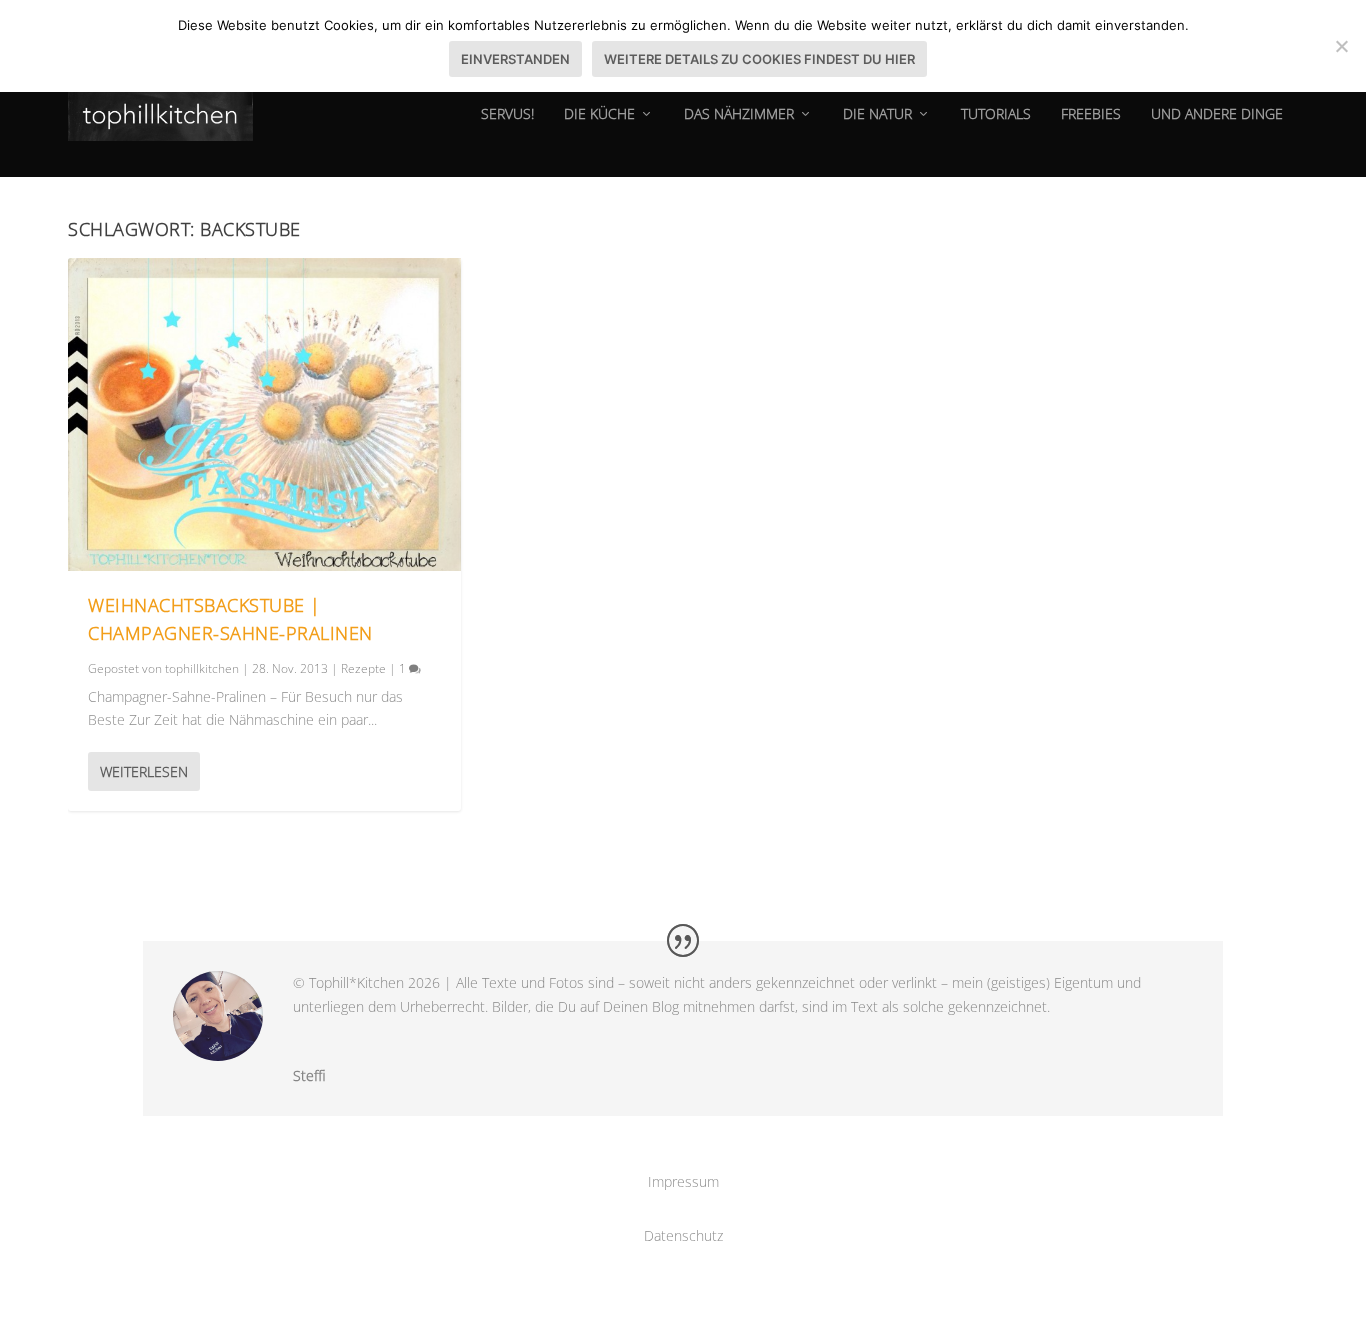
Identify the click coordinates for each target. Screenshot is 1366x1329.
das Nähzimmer (739, 114)
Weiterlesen (144, 771)
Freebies (1091, 114)
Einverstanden (515, 59)
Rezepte (363, 668)
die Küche (599, 114)
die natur (877, 114)
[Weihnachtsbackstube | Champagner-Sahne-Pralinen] (264, 414)
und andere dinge (1217, 114)
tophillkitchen (202, 668)
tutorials (996, 114)
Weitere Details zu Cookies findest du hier (759, 59)
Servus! (507, 114)
